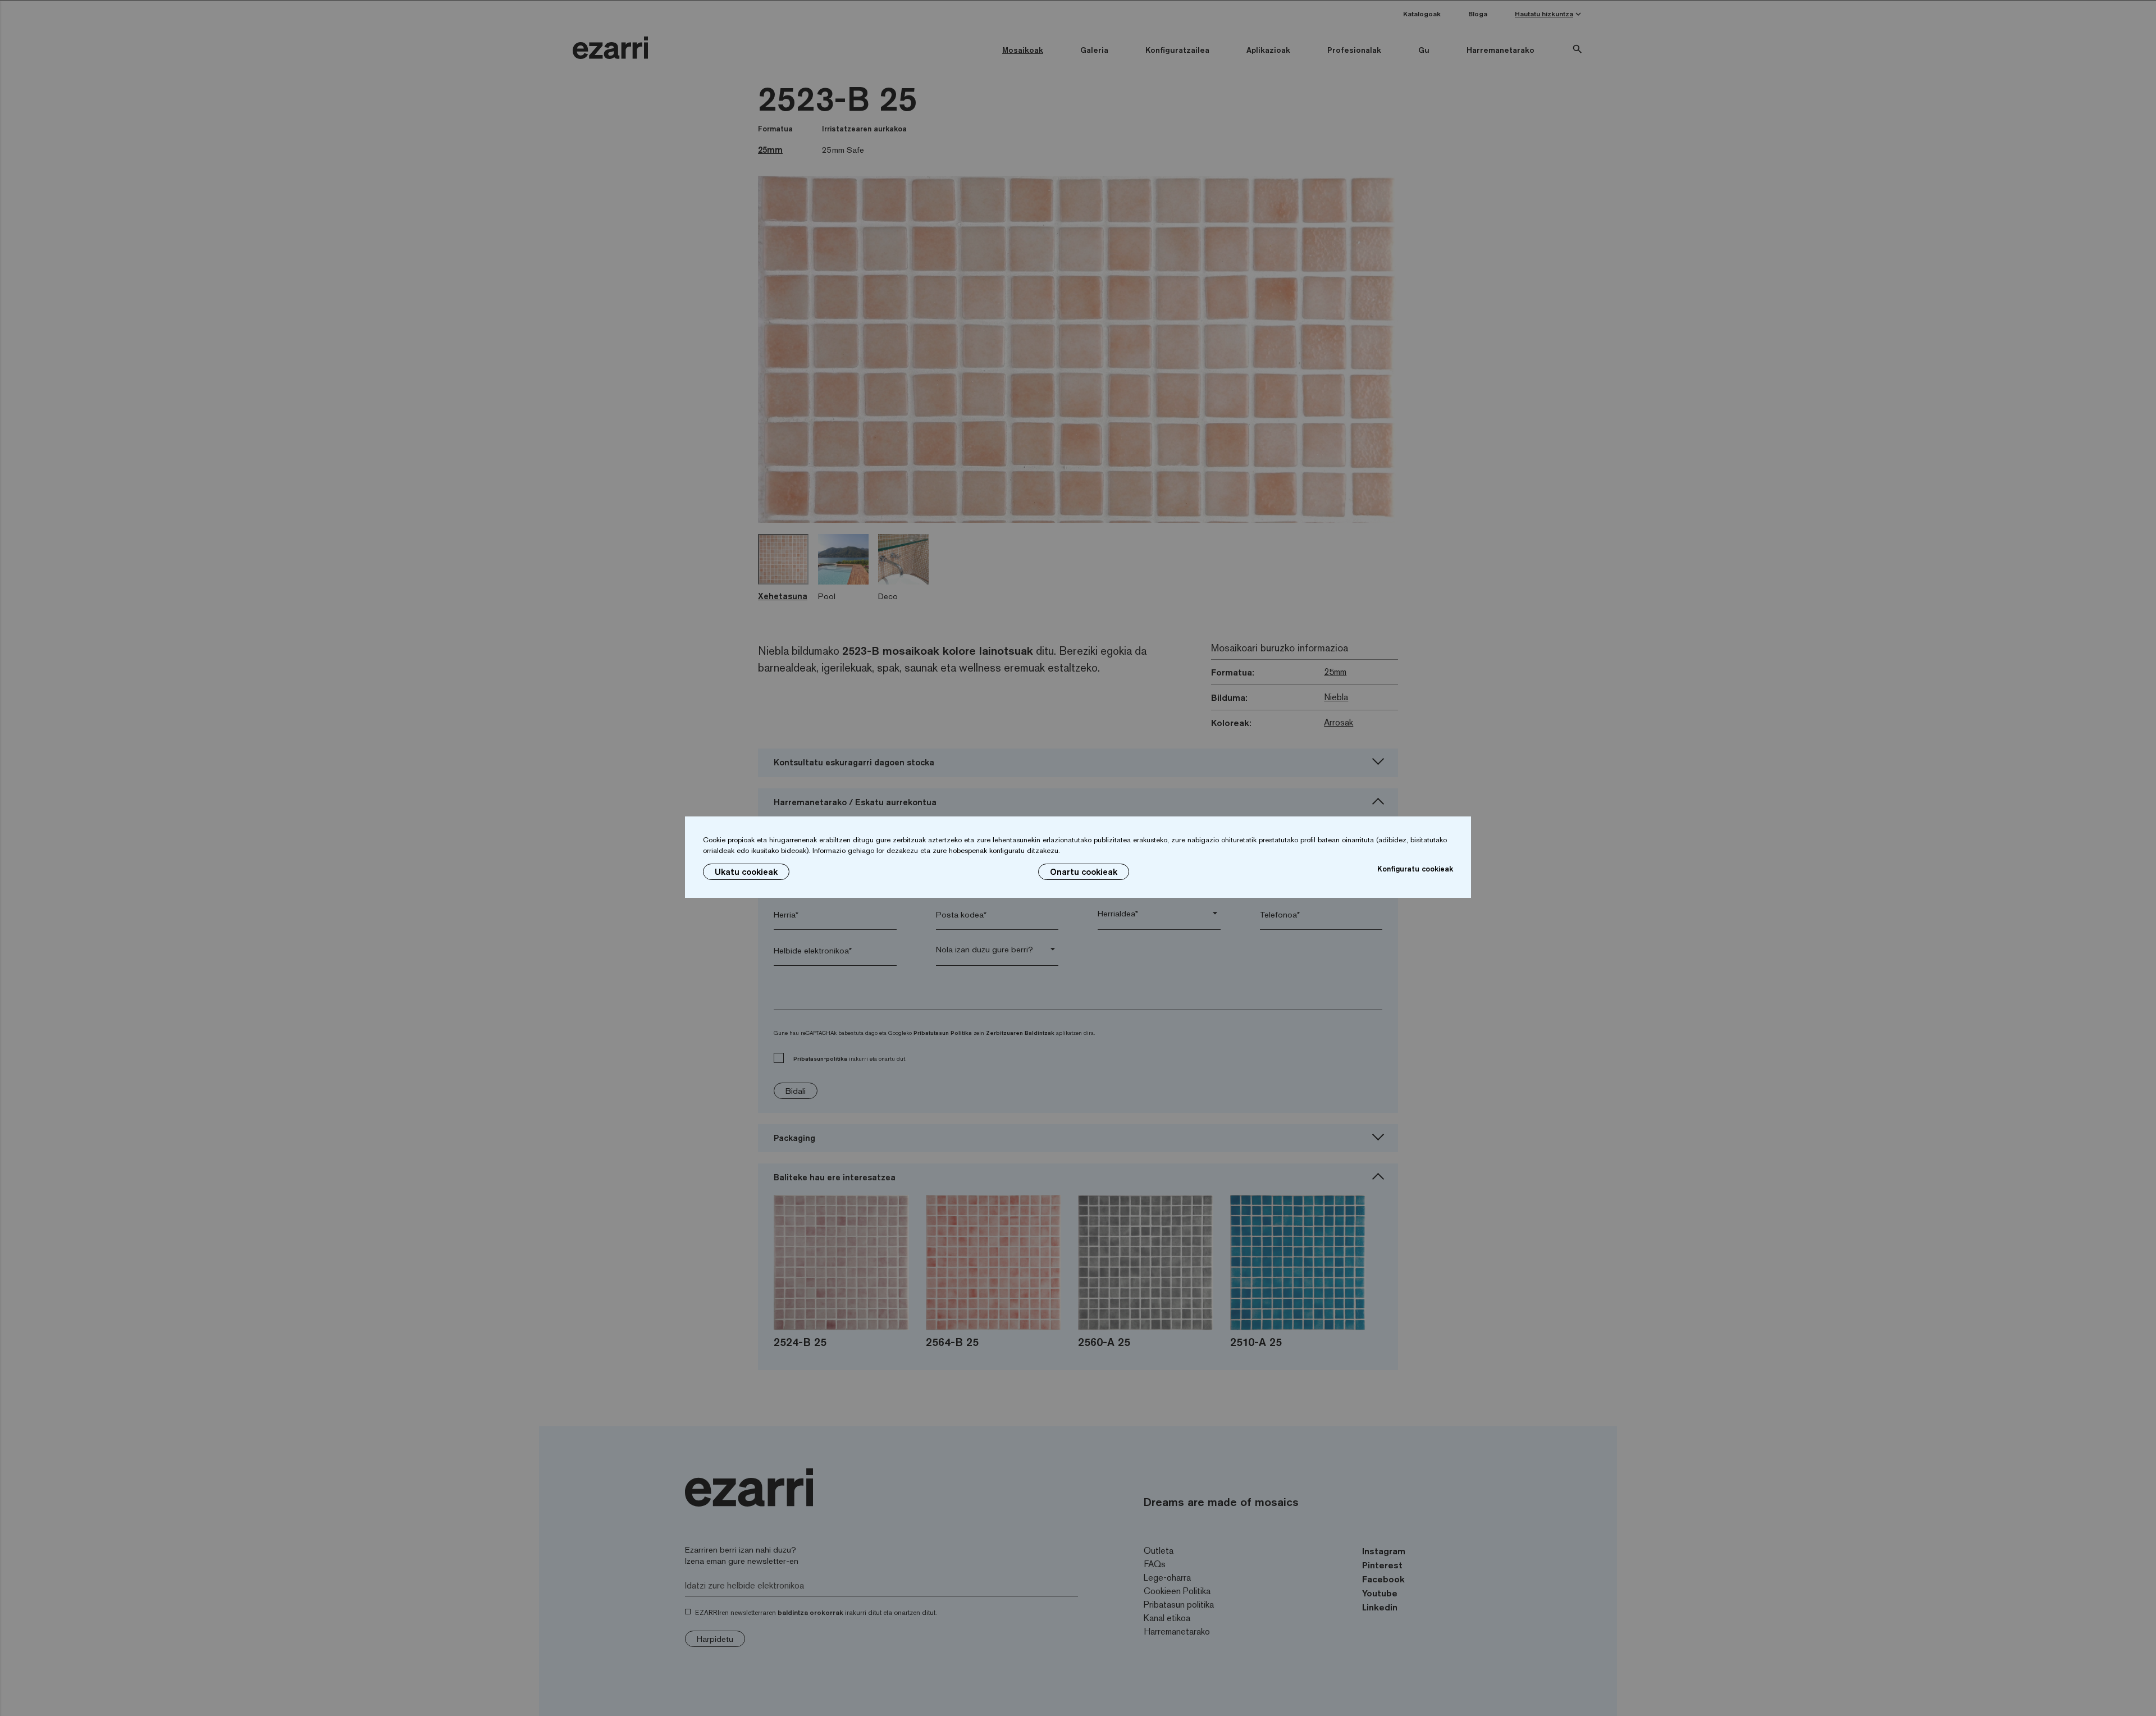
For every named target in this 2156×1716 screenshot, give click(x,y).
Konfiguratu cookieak (1415, 869)
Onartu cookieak (1084, 872)
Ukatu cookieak (746, 872)
